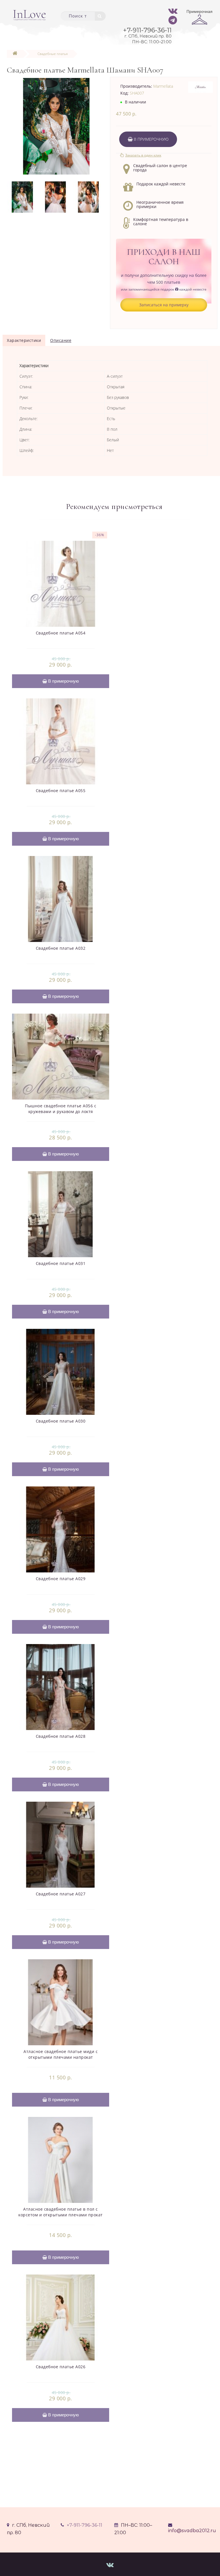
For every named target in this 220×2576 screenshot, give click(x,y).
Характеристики (24, 340)
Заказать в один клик (143, 155)
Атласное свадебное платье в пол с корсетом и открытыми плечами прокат (61, 2212)
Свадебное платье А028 (61, 1736)
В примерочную (151, 139)
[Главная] (15, 54)
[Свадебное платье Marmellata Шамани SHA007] (56, 126)
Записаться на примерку (164, 305)
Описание (61, 340)
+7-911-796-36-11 (85, 2525)
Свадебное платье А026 (61, 2367)
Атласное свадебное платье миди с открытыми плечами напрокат (61, 2054)
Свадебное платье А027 (61, 1894)
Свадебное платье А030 (61, 1421)
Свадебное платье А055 (61, 791)
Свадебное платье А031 (61, 1263)
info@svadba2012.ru (192, 2531)
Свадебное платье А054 (61, 633)
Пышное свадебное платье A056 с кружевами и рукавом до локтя (61, 1109)
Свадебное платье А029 (61, 1579)
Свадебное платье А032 (61, 948)
